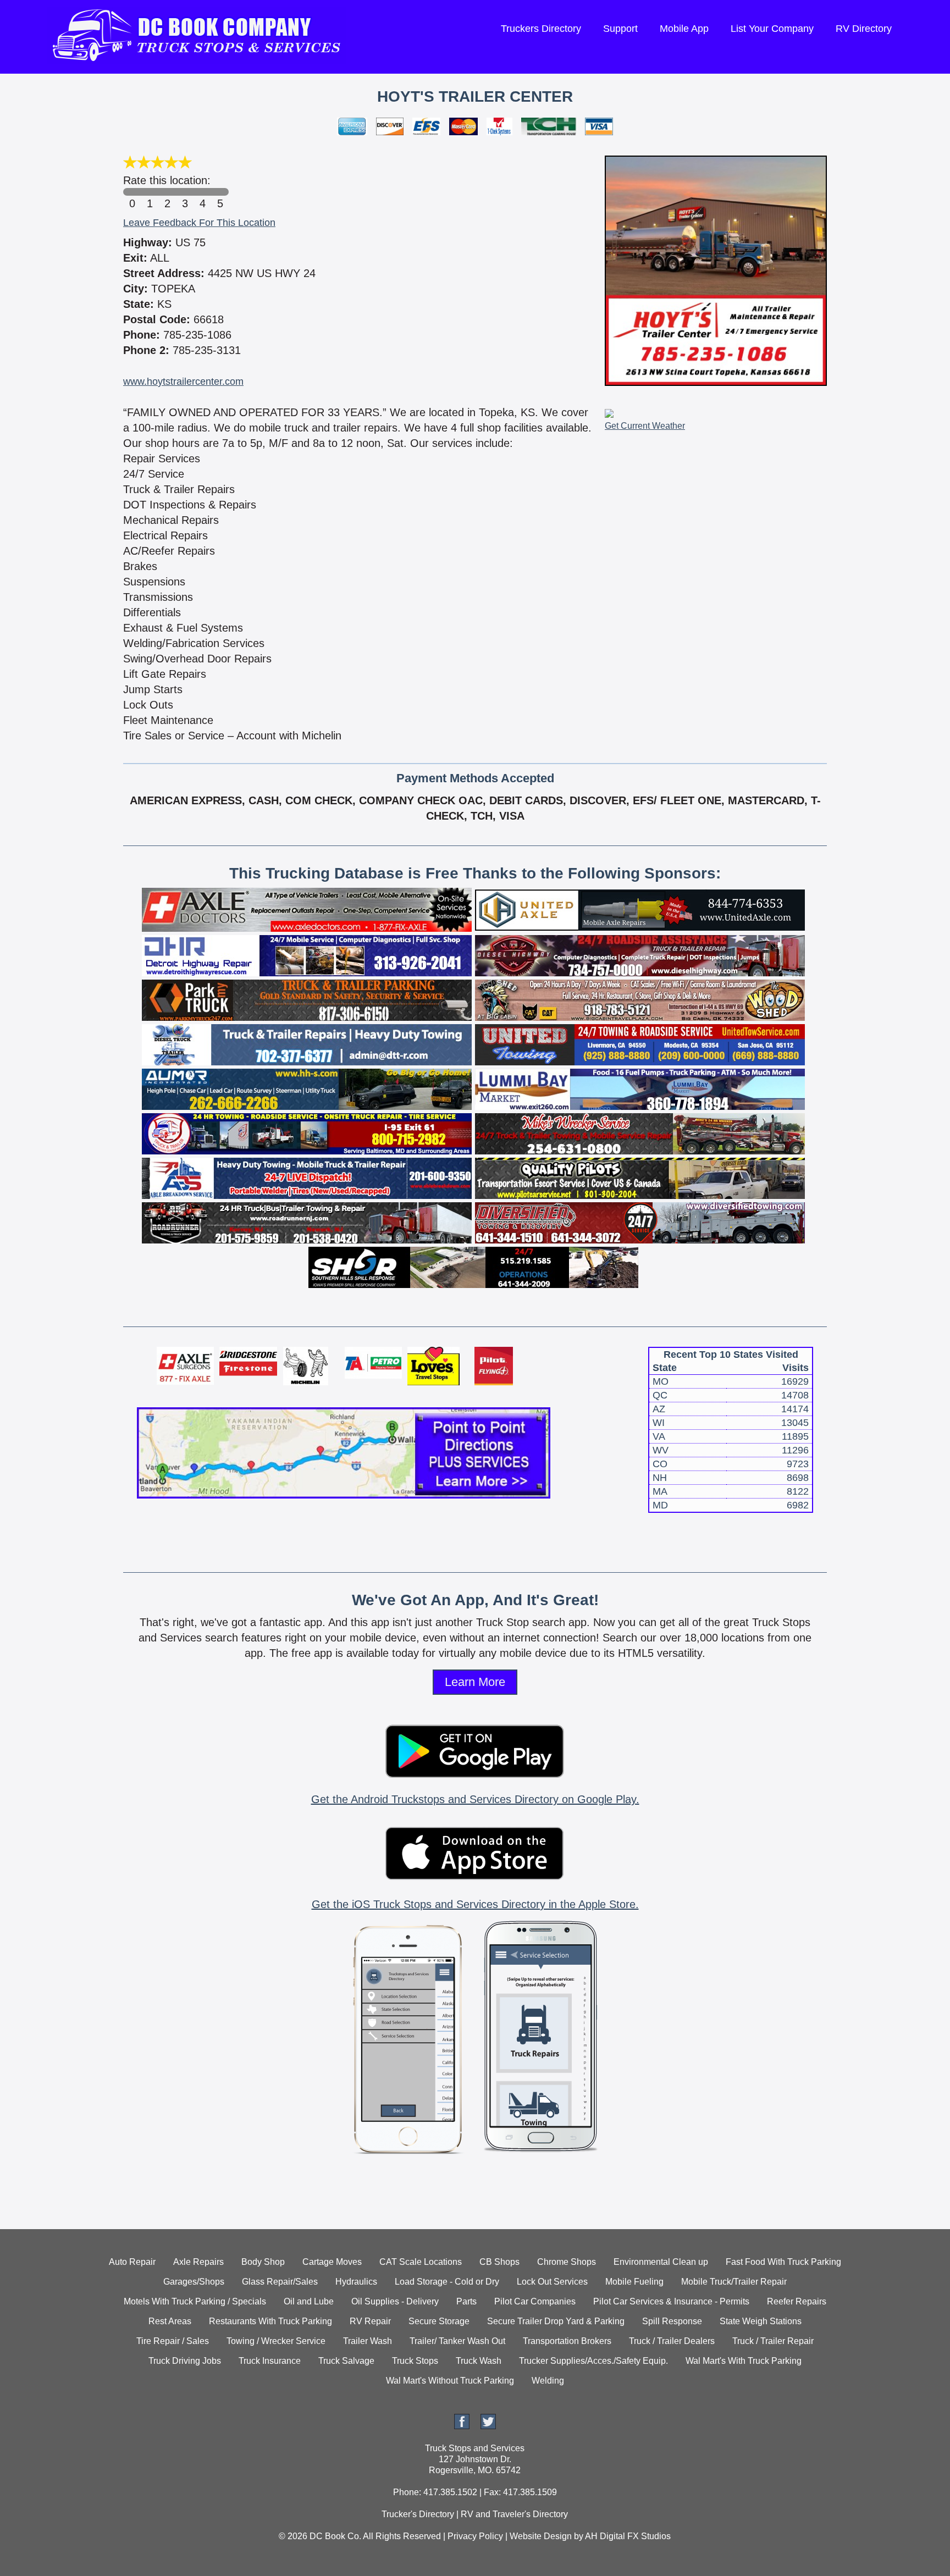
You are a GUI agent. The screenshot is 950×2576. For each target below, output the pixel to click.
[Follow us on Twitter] (488, 2426)
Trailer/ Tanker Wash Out (457, 2341)
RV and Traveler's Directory (514, 2514)
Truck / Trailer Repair (773, 2341)
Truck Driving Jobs (185, 2361)
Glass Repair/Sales (280, 2282)
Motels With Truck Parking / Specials (195, 2301)
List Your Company (772, 29)
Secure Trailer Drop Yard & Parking (556, 2321)
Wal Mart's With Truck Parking (744, 2361)
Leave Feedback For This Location (199, 223)
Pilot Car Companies (535, 2301)
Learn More (475, 1682)
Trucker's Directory (418, 2514)
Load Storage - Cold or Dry (447, 2282)
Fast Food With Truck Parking (783, 2262)
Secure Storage (439, 2321)
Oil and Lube (309, 2301)
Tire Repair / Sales (173, 2341)
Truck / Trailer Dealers (672, 2341)
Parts (466, 2301)
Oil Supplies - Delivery (395, 2301)
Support (620, 29)
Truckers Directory (541, 29)
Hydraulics (356, 2282)
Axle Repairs (198, 2262)
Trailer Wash (368, 2341)
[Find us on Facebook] (462, 2426)
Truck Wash (479, 2361)
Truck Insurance (270, 2361)
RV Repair (370, 2321)
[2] (167, 192)
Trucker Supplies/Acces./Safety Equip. (593, 2361)
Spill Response (672, 2321)
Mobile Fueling (634, 2282)
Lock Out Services (552, 2282)
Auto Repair (132, 2262)
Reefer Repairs (797, 2301)
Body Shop (263, 2262)
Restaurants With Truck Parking (270, 2321)
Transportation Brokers (567, 2341)
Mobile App (684, 29)
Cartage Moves (332, 2262)
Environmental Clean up (661, 2262)
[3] (185, 192)
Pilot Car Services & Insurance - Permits (671, 2301)
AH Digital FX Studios (628, 2536)
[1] (150, 192)
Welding (548, 2381)
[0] (132, 192)
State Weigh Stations (761, 2321)
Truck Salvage (346, 2361)
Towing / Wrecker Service (276, 2341)
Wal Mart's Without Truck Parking (450, 2381)
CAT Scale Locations (421, 2262)
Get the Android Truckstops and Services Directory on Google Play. (475, 1799)
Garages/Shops (194, 2282)
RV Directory (864, 29)
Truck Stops (415, 2361)
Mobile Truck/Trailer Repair (734, 2282)
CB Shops (499, 2262)
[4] (202, 192)
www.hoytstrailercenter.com (183, 382)
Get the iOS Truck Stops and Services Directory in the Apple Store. (475, 1904)
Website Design (541, 2536)
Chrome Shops (567, 2262)
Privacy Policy (475, 2536)
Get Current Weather (645, 426)
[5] (220, 192)
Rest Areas (170, 2321)
